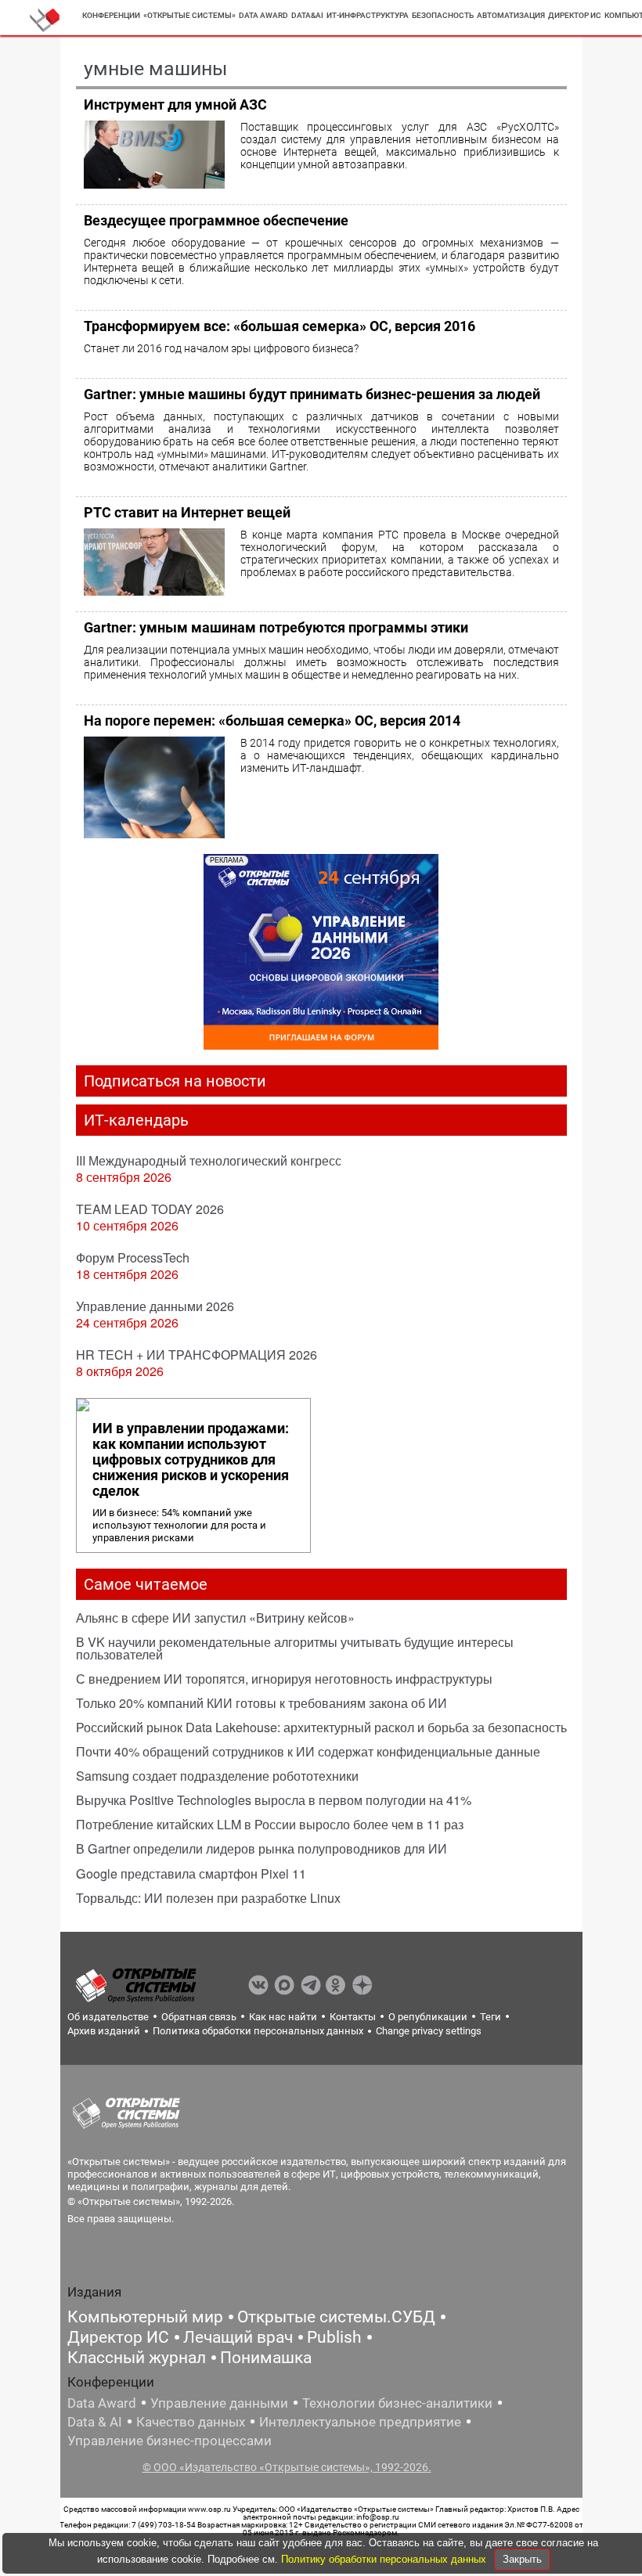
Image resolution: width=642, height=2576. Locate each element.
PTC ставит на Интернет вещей (187, 512)
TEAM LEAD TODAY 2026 (150, 1209)
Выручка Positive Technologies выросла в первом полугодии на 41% (274, 1800)
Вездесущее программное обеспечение (216, 220)
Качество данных (191, 2422)
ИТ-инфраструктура (368, 15)
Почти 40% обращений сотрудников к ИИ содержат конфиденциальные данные (308, 1751)
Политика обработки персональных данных (258, 2031)
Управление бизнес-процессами (170, 2441)
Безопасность (443, 15)
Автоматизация (511, 15)
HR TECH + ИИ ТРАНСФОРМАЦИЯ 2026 (197, 1355)
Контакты (353, 2017)
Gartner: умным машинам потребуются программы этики (276, 627)
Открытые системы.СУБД (336, 2317)
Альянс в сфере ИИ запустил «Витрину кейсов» (215, 1618)
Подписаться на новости (175, 1081)
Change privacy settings (429, 2031)
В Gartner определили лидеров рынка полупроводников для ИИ (261, 1848)
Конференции (111, 15)
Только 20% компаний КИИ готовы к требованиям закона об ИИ (261, 1703)
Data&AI (307, 15)
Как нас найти (283, 2017)
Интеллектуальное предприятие (360, 2422)
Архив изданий (104, 2031)
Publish (334, 2337)
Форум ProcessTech (133, 1257)
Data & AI (95, 2422)
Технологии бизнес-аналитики (397, 2403)
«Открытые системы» (189, 15)
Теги (491, 2017)
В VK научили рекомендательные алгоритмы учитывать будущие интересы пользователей (295, 1648)
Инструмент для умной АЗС (175, 104)
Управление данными (219, 2403)
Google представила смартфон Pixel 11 (191, 1873)
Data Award (102, 2403)
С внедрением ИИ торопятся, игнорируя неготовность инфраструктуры (284, 1679)
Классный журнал (137, 2358)
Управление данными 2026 (155, 1306)
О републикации (428, 2017)
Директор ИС (575, 15)
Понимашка (266, 2358)
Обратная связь (199, 2017)
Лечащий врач (238, 2337)
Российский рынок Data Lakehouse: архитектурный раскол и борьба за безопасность (321, 1727)
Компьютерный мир (145, 2317)
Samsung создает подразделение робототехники (217, 1776)
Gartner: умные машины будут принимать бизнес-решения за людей (312, 394)
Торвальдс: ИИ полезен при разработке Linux (208, 1898)
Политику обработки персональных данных (385, 2559)
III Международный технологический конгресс (209, 1160)
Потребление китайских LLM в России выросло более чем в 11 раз (270, 1824)
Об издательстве (108, 2017)
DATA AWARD (263, 15)
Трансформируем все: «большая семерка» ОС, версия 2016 (280, 326)
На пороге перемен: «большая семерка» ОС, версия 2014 (272, 721)
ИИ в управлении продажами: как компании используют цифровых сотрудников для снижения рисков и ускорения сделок (191, 1460)
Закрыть (522, 2559)
